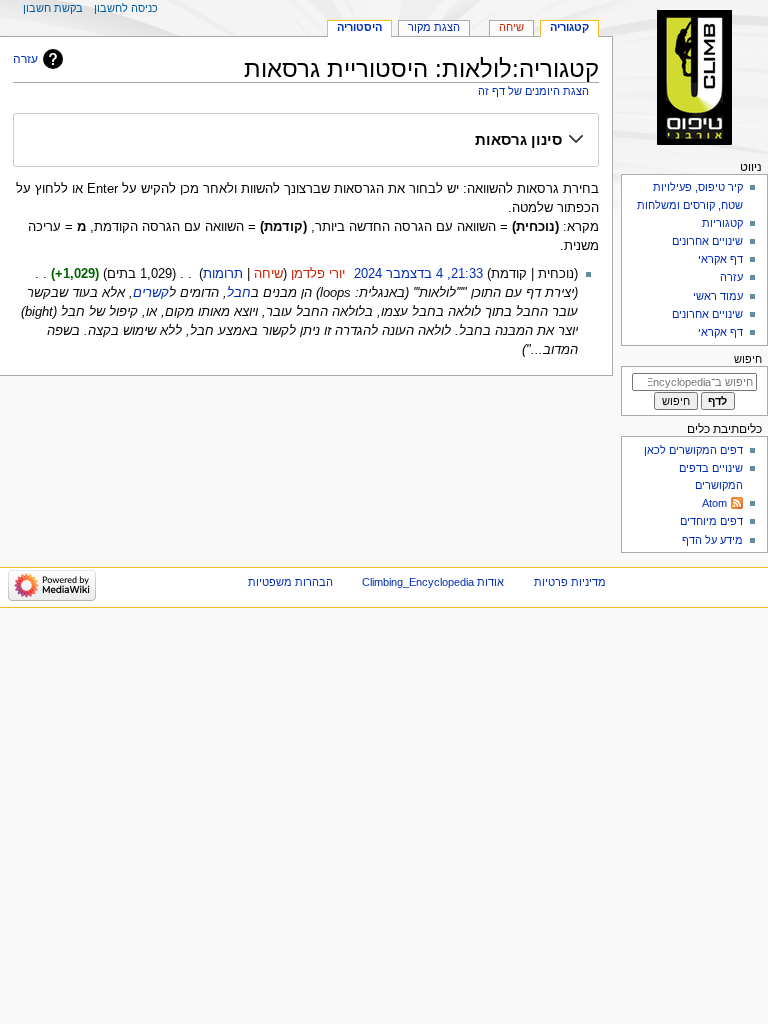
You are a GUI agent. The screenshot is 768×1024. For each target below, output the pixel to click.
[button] (305, 141)
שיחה (268, 274)
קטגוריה (569, 27)
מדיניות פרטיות (570, 582)
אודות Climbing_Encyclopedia (433, 582)
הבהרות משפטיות (290, 582)
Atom (714, 503)
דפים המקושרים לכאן (693, 450)
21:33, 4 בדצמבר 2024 (418, 274)
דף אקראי (720, 259)
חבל (239, 293)
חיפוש (748, 359)
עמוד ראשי (718, 296)
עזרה (25, 59)
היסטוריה (359, 27)
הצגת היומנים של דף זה (533, 91)
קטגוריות (721, 223)
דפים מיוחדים (711, 521)
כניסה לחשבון (126, 8)
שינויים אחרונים (707, 241)
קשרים (151, 293)
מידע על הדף (712, 540)
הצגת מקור (434, 27)
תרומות (223, 274)
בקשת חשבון (53, 8)
